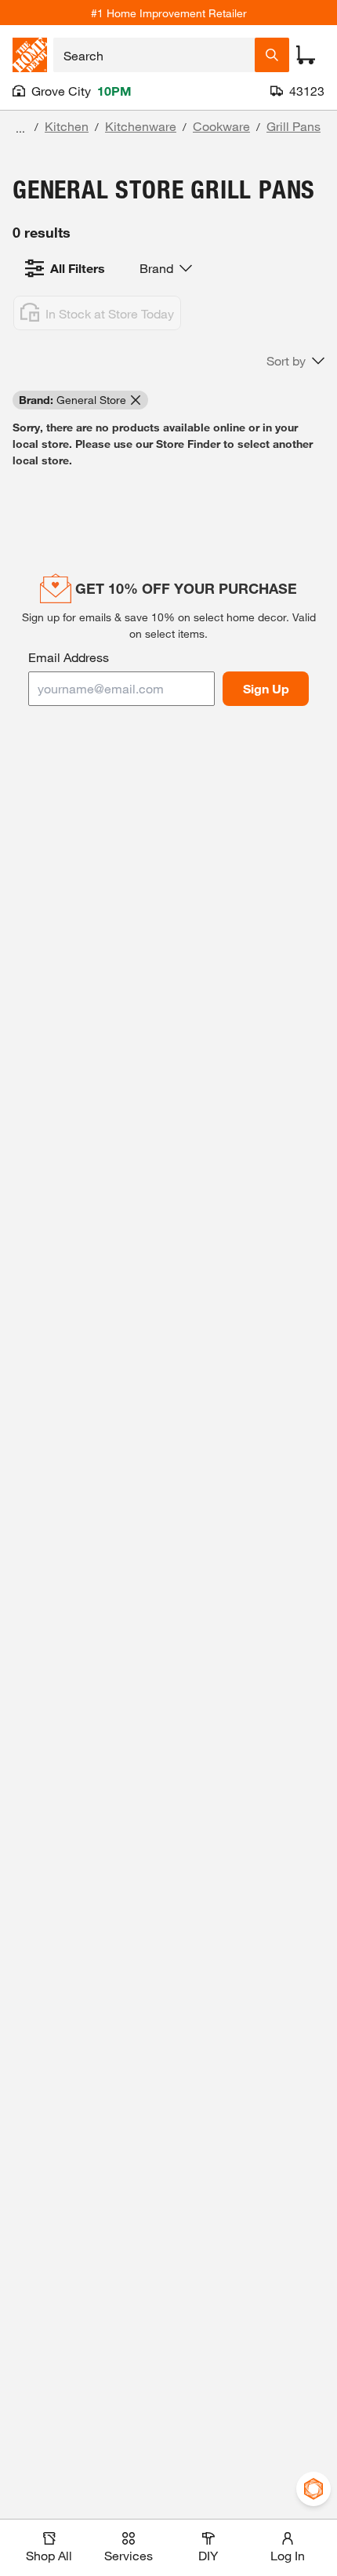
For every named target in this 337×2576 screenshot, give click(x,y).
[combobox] (154, 55)
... (20, 128)
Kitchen (67, 126)
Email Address (69, 657)
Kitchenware (141, 126)
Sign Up (266, 688)
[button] (295, 361)
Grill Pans (294, 126)
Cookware (221, 126)
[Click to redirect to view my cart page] (306, 55)
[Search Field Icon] (272, 55)
